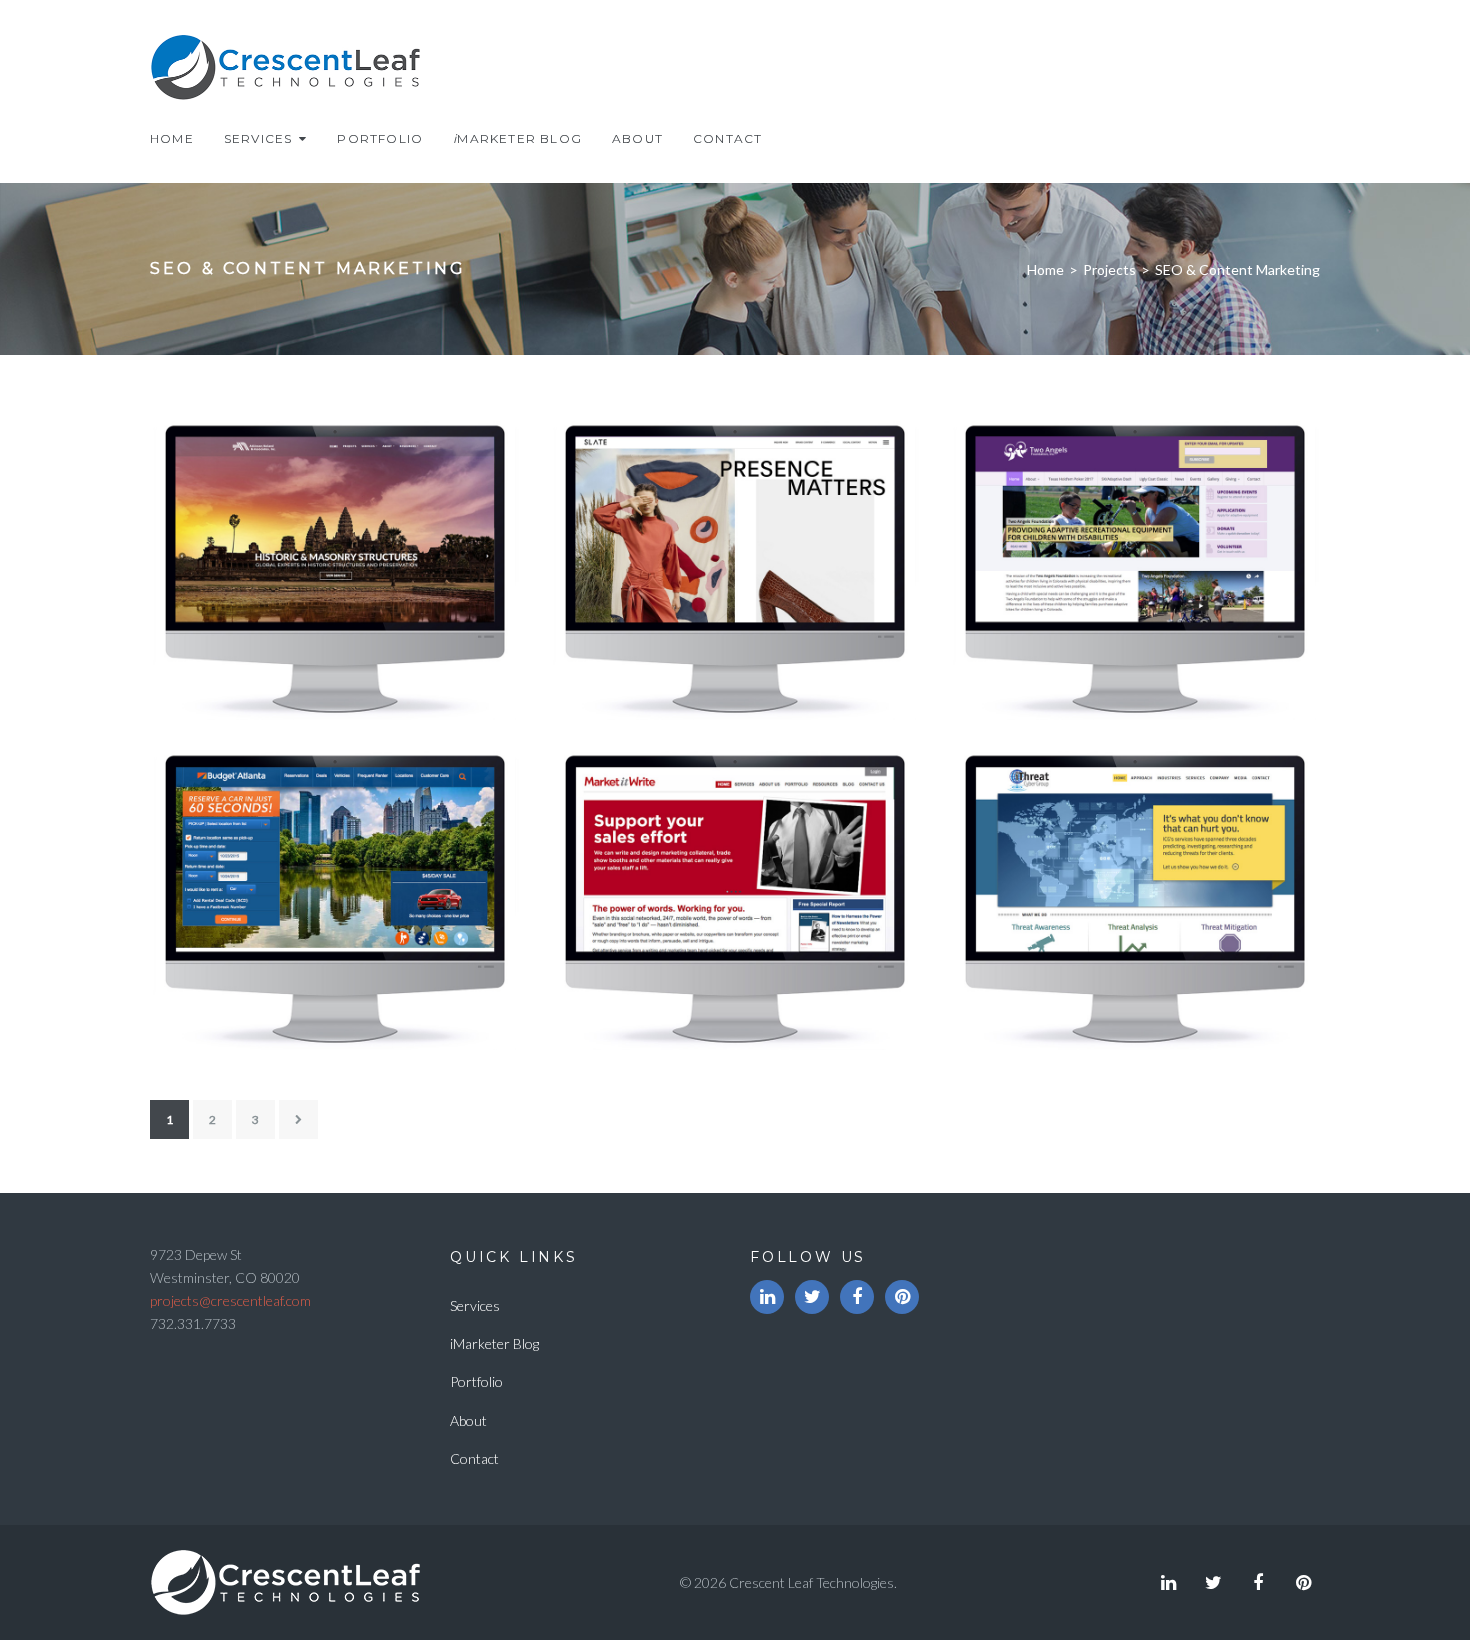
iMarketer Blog (494, 1343)
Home (172, 138)
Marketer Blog (517, 138)
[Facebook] (857, 1297)
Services (258, 138)
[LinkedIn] (767, 1297)
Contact (727, 138)
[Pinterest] (902, 1297)
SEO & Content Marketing (730, 698)
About (637, 138)
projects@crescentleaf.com (230, 1300)
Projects (1109, 269)
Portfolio (380, 138)
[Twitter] (812, 1297)
